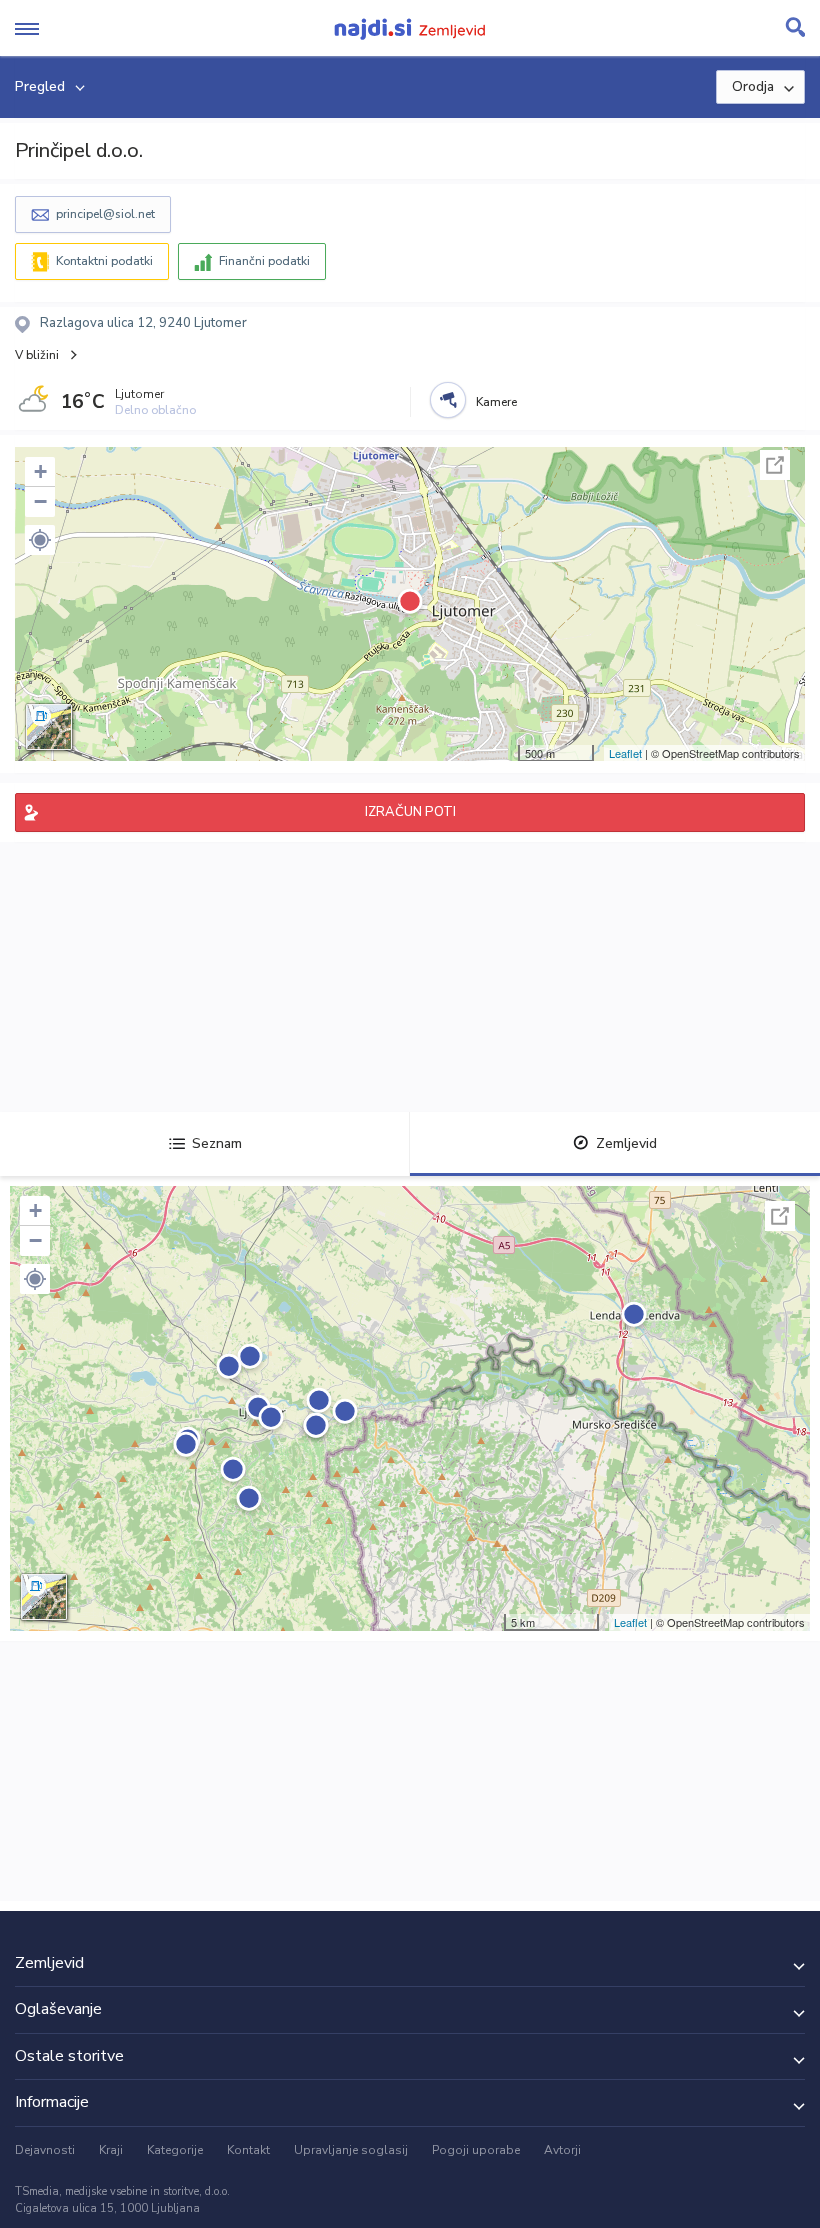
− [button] (40, 501)
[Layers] (49, 727)
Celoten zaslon (775, 465)
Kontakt (248, 2150)
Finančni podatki (264, 261)
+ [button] (40, 471)
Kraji (111, 2150)
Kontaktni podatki (104, 261)
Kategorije (175, 2150)
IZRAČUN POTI (410, 812)
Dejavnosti (45, 2150)
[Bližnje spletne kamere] (448, 400)
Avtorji (562, 2150)
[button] (40, 540)
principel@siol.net (105, 214)
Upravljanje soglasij (351, 2150)
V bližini (37, 355)
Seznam (217, 1143)
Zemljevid (626, 1143)
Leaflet (625, 753)
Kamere (496, 402)
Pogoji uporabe (476, 2150)
